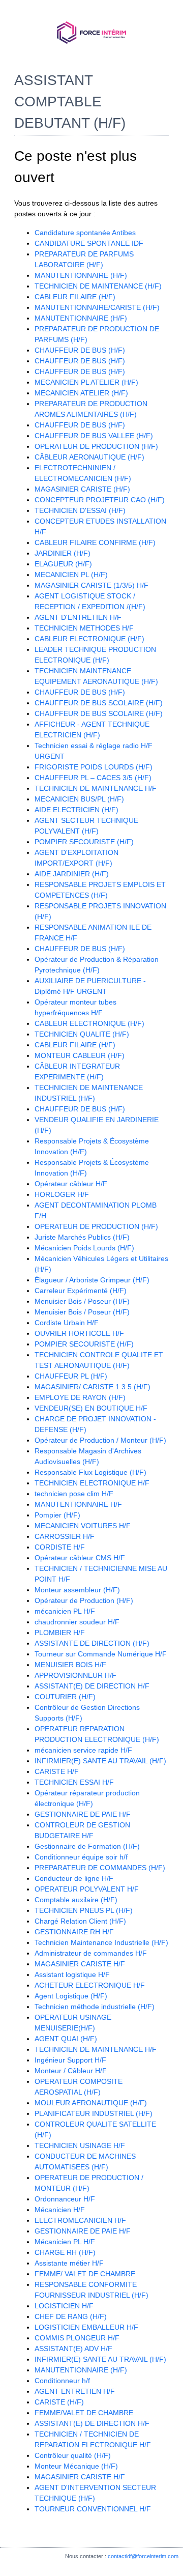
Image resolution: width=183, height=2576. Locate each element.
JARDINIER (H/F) (63, 553)
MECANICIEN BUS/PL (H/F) (79, 799)
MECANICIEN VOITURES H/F (83, 1526)
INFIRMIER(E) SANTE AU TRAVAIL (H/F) (100, 1761)
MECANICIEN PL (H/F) (71, 575)
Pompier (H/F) (57, 1515)
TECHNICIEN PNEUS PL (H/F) (84, 1910)
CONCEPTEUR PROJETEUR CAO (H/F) (100, 500)
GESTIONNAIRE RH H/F (74, 1932)
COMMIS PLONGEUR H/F (77, 2338)
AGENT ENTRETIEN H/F (75, 2391)
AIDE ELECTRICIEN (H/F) (77, 810)
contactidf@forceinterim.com (143, 2556)
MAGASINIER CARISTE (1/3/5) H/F (91, 585)
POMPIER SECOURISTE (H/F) (84, 842)
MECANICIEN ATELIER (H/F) (81, 393)
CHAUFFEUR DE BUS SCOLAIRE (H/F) (99, 703)
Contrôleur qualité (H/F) (73, 2455)
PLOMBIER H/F (60, 1633)
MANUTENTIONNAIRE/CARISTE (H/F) (97, 307)
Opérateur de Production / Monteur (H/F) (100, 1440)
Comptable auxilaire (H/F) (76, 1900)
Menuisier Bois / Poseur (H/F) (82, 1301)
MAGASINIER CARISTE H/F (80, 1964)
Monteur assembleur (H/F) (77, 1590)
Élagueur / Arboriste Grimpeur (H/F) (92, 1280)
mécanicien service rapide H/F (83, 1750)
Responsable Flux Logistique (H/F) (90, 1472)
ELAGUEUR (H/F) (63, 564)
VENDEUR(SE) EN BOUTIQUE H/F (91, 1408)
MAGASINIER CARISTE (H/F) (82, 489)
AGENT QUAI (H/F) (66, 2039)
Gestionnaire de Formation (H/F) (87, 1846)
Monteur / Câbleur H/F (71, 2071)
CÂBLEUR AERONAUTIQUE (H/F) (89, 457)
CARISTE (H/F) (59, 2402)
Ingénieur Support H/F (70, 2060)
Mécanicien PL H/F (65, 2242)
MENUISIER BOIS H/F (70, 1665)
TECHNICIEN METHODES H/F (84, 628)
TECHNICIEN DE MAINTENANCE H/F (96, 788)
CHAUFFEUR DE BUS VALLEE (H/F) (94, 436)
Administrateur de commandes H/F (91, 1953)
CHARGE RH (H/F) (65, 2252)
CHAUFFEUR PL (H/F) (71, 1376)
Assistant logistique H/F (72, 1974)
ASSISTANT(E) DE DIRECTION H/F (92, 1686)
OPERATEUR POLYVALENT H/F (87, 1889)
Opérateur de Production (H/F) (84, 1600)
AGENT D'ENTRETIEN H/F (78, 617)
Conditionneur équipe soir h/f (81, 1857)
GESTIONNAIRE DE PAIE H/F (83, 1814)
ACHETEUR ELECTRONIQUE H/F (90, 1985)
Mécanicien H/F (60, 2210)
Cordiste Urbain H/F (67, 1323)
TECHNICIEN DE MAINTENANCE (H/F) (98, 286)
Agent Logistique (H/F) (71, 1996)
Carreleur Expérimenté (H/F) (81, 1291)
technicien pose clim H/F (74, 1494)
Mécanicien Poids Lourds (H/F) (84, 1248)
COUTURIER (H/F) (65, 1697)
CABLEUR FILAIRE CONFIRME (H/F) (95, 542)
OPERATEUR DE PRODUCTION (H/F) (96, 446)
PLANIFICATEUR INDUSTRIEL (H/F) (94, 2113)
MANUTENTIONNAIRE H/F (78, 1504)
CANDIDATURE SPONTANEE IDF (89, 243)
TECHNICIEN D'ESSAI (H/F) (80, 510)
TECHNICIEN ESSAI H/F (74, 1782)
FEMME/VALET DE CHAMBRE (84, 2413)
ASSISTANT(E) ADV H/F (73, 2349)
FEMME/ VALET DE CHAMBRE (85, 2274)
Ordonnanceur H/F (65, 2199)
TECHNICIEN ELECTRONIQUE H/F (92, 1483)
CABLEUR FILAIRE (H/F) (75, 297)
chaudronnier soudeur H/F (77, 1622)
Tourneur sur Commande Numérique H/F (101, 1654)
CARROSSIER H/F (65, 1536)
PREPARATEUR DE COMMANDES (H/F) (100, 1868)
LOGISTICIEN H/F (64, 2306)
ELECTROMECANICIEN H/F (80, 2220)
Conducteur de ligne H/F (74, 1878)
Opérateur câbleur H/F (71, 1184)
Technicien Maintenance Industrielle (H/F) (101, 1942)
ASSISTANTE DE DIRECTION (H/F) (92, 1643)
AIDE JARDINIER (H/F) (72, 874)
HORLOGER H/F (62, 1194)
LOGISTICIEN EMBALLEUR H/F (86, 2327)
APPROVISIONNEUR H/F (75, 1675)
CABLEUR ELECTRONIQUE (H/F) (89, 639)
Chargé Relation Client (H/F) (80, 1921)
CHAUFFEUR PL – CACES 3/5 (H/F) (93, 778)
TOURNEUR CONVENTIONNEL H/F (93, 2509)
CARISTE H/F (57, 1771)
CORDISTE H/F (60, 1547)
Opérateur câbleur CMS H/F (80, 1558)
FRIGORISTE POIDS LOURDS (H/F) (94, 767)
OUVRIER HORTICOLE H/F (79, 1333)
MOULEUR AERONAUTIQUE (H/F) (91, 2103)
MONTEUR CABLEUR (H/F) (80, 1055)
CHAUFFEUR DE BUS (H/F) (80, 350)
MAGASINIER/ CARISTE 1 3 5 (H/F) (93, 1387)
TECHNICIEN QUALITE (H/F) (82, 1034)
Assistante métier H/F (69, 2263)
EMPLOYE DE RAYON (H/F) (80, 1397)
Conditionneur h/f (62, 2381)
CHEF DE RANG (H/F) (71, 2316)
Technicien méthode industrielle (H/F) (95, 2007)
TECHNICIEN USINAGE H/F (80, 2145)
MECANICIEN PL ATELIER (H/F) (86, 382)
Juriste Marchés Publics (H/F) (82, 1237)
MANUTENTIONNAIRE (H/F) (81, 275)
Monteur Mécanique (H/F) (76, 2466)
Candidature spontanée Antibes (85, 233)
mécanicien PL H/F (65, 1611)
